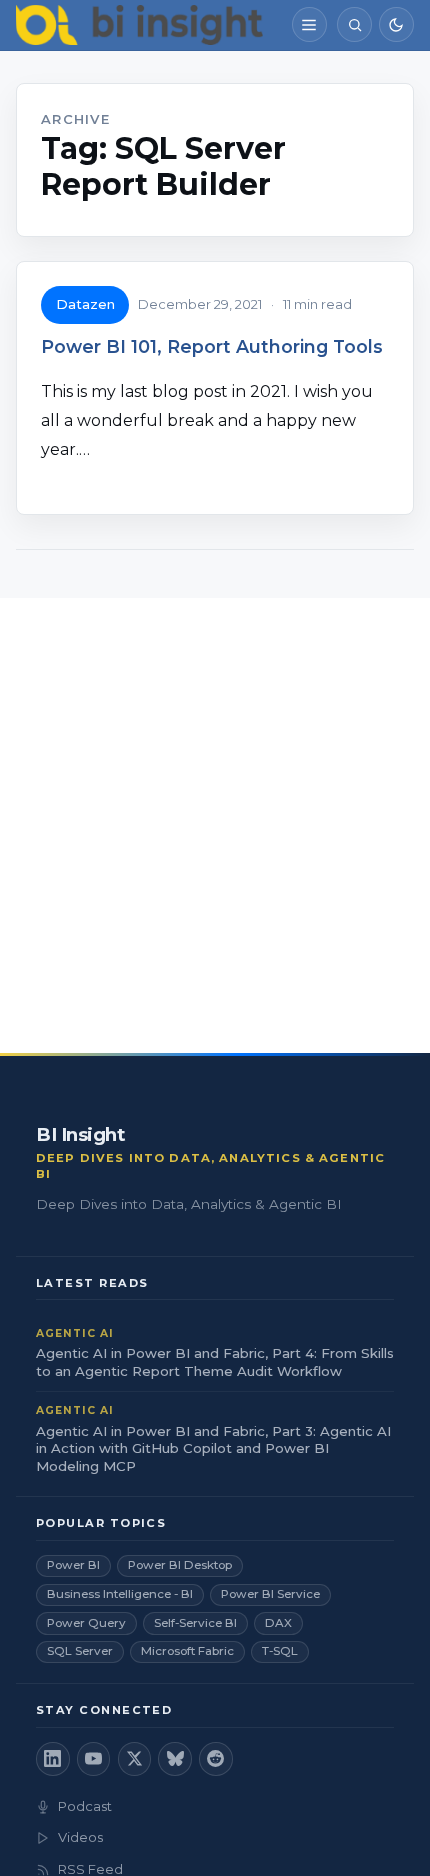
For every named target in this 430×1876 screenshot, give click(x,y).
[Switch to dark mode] (396, 24)
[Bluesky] (175, 1759)
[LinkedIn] (53, 1759)
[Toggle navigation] (309, 24)
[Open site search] (354, 24)
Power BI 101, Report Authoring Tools (212, 346)
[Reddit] (216, 1759)
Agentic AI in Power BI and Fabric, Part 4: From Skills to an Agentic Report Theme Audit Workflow (215, 1362)
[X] (135, 1759)
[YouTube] (94, 1759)
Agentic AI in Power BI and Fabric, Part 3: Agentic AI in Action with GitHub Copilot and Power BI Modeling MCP (213, 1449)
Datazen (85, 304)
